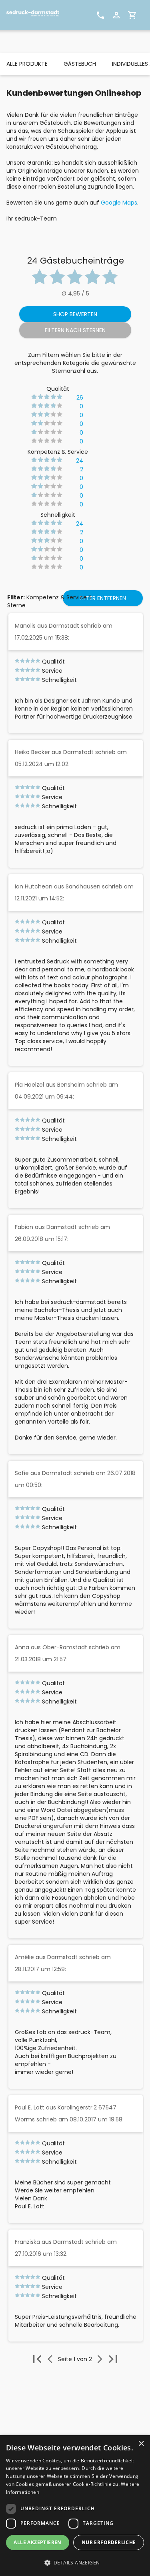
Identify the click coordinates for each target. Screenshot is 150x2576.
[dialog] (75, 2506)
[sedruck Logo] (36, 15)
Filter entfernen (103, 598)
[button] (75, 2563)
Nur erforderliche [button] (109, 2542)
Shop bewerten (75, 314)
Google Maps (119, 203)
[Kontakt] (100, 15)
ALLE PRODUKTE (27, 64)
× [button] (141, 2444)
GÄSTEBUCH (80, 64)
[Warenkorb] (132, 15)
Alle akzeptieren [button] (37, 2542)
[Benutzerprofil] (116, 15)
